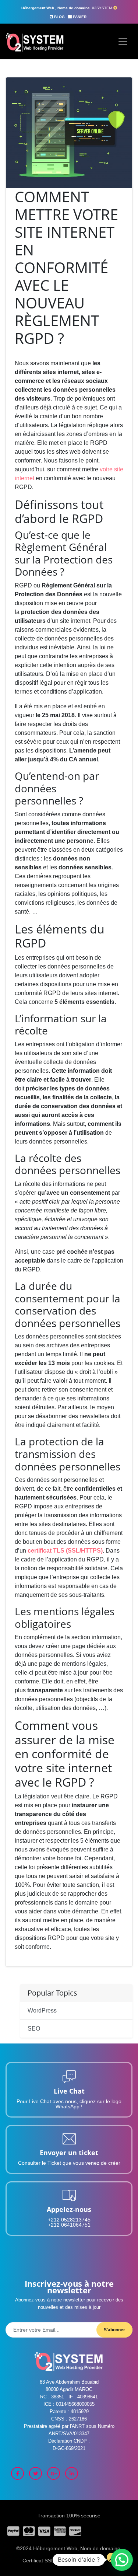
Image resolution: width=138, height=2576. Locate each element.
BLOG (59, 17)
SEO (34, 2029)
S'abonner (114, 2330)
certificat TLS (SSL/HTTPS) (65, 1551)
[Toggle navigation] (123, 42)
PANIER (80, 17)
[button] (122, 2560)
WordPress (42, 2010)
